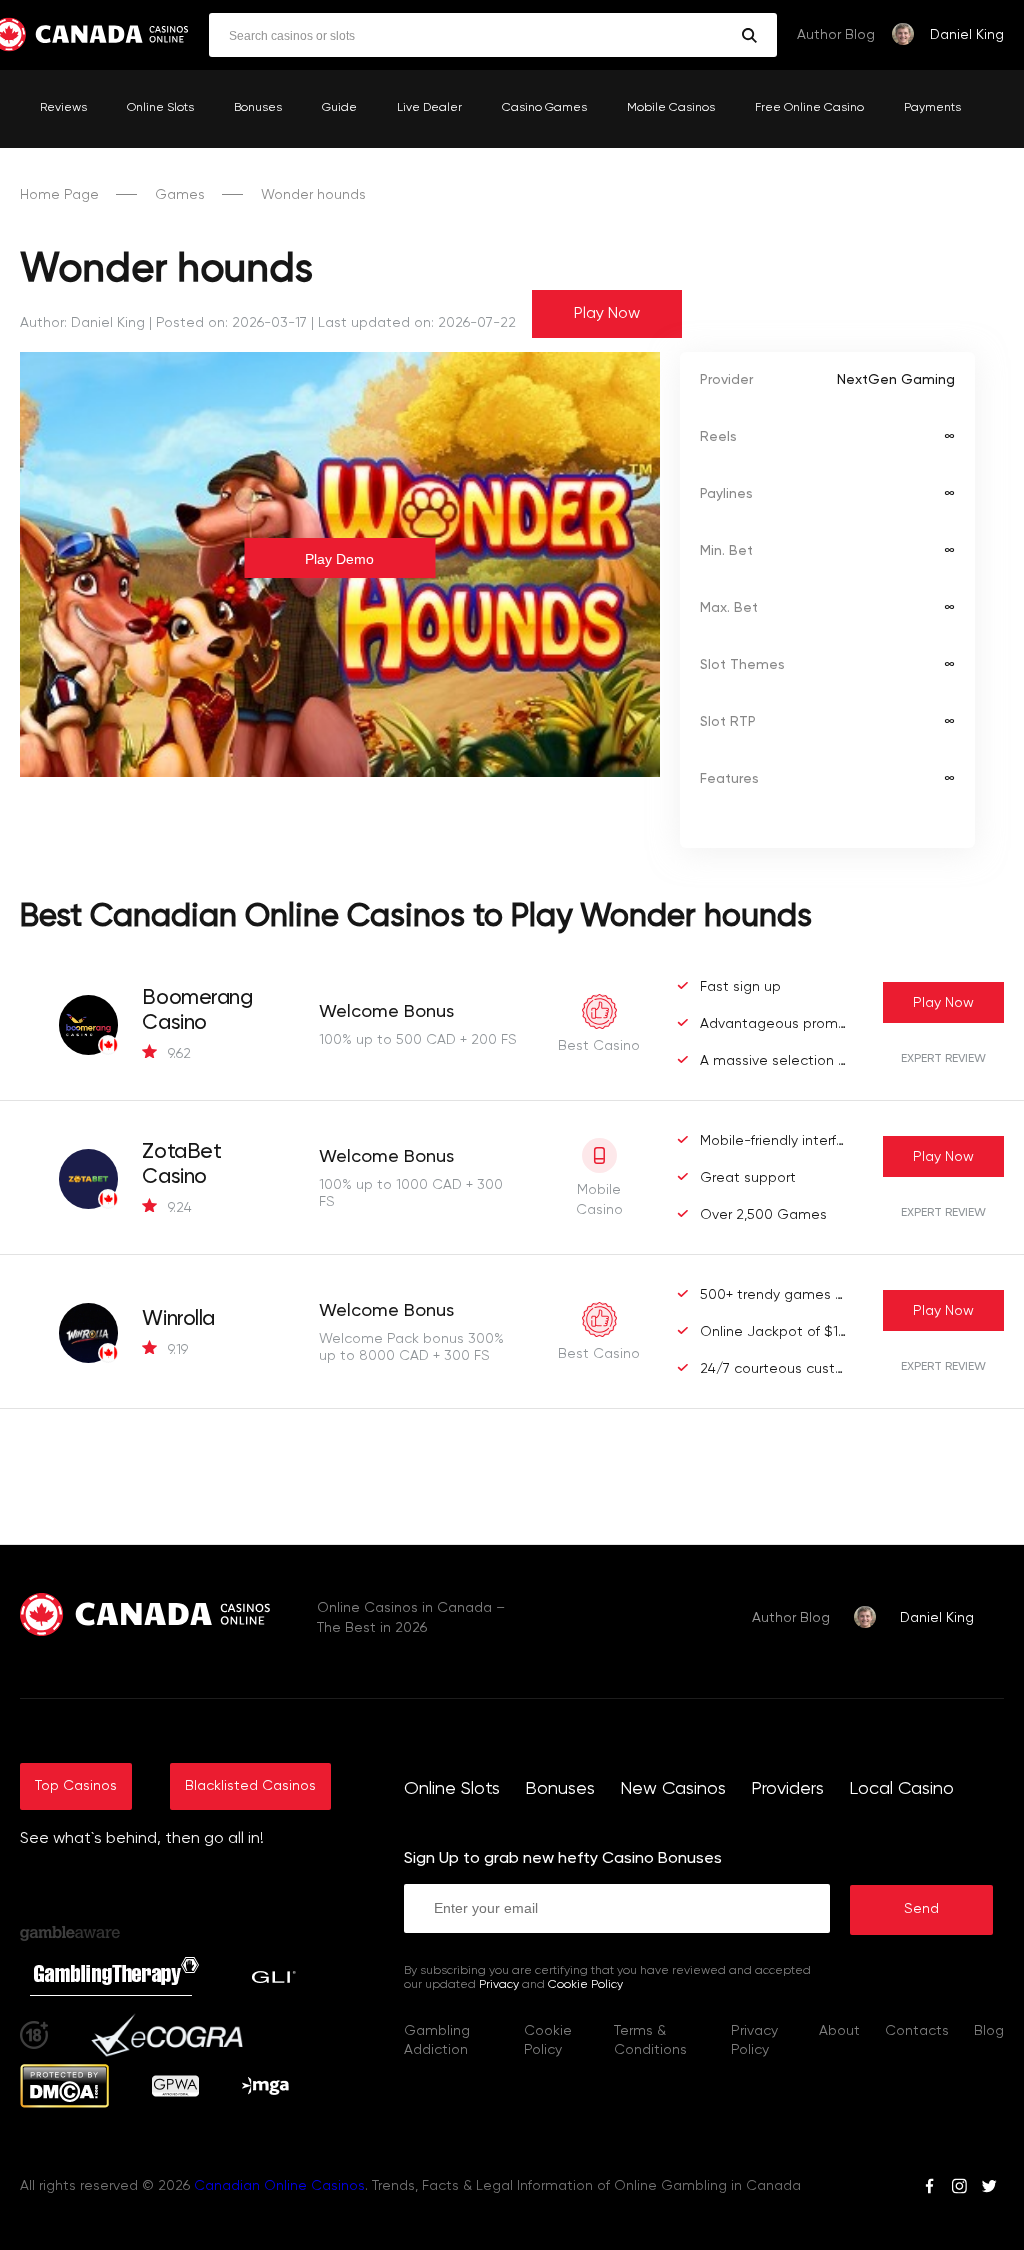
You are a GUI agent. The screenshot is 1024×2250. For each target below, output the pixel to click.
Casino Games (544, 108)
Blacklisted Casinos (250, 1786)
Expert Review (943, 1059)
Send (921, 1909)
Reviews (63, 108)
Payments (932, 108)
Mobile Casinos (671, 108)
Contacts (917, 2031)
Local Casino (901, 1789)
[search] (749, 35)
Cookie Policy (585, 1985)
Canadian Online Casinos (279, 2186)
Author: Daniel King (82, 323)
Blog (989, 2031)
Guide (339, 108)
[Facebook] (929, 2189)
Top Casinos (76, 1786)
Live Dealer (429, 108)
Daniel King (967, 35)
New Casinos (673, 1789)
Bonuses (258, 108)
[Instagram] (959, 2189)
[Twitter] (989, 2189)
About (839, 2031)
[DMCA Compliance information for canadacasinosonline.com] (64, 2104)
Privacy (499, 1985)
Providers (787, 1789)
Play (943, 1003)
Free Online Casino (809, 108)
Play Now (607, 314)
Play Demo (339, 559)
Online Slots (160, 108)
